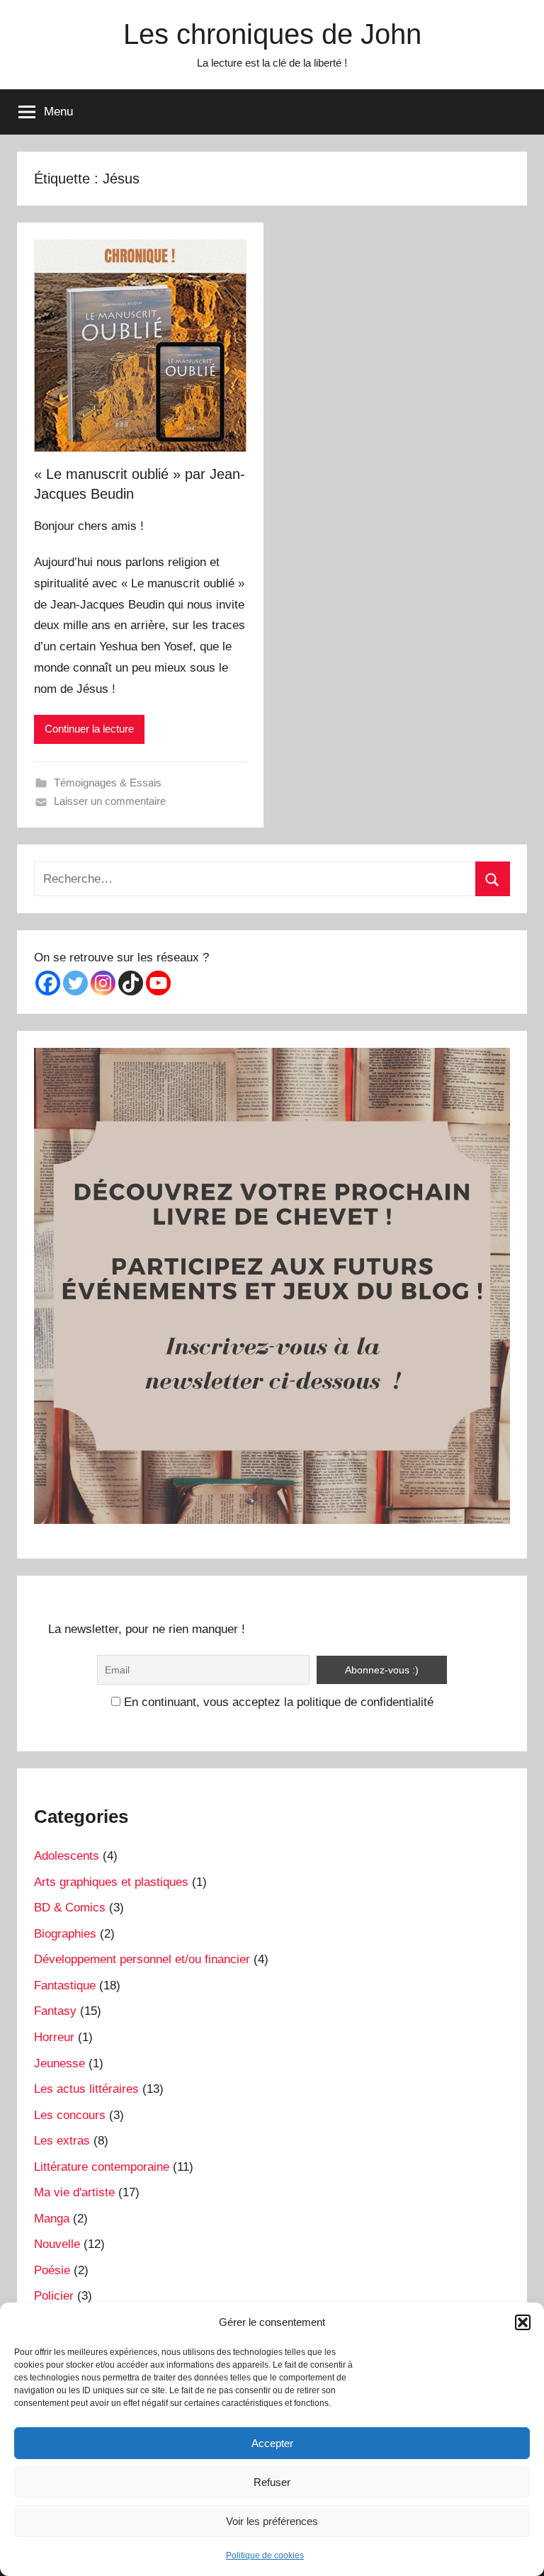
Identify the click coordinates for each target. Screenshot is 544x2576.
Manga (52, 2219)
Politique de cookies (265, 2555)
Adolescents (67, 1856)
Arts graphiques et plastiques (111, 1882)
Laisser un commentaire (110, 801)
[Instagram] (103, 983)
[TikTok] (131, 983)
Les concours (70, 2115)
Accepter (272, 2443)
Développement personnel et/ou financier (142, 1959)
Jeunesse (59, 2063)
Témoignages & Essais (108, 783)
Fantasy (55, 2011)
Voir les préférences (272, 2521)
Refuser (272, 2482)
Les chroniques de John (272, 34)
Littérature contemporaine (102, 2167)
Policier (54, 2296)
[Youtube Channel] (158, 983)
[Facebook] (48, 983)
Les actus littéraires (86, 2089)
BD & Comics (70, 1908)
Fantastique (65, 1985)
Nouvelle (57, 2244)
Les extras (62, 2141)
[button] (523, 2322)
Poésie (52, 2270)
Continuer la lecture (89, 729)
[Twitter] (75, 983)
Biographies (65, 1934)
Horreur (54, 2037)
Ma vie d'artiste (74, 2192)
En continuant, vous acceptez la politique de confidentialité (277, 1702)
